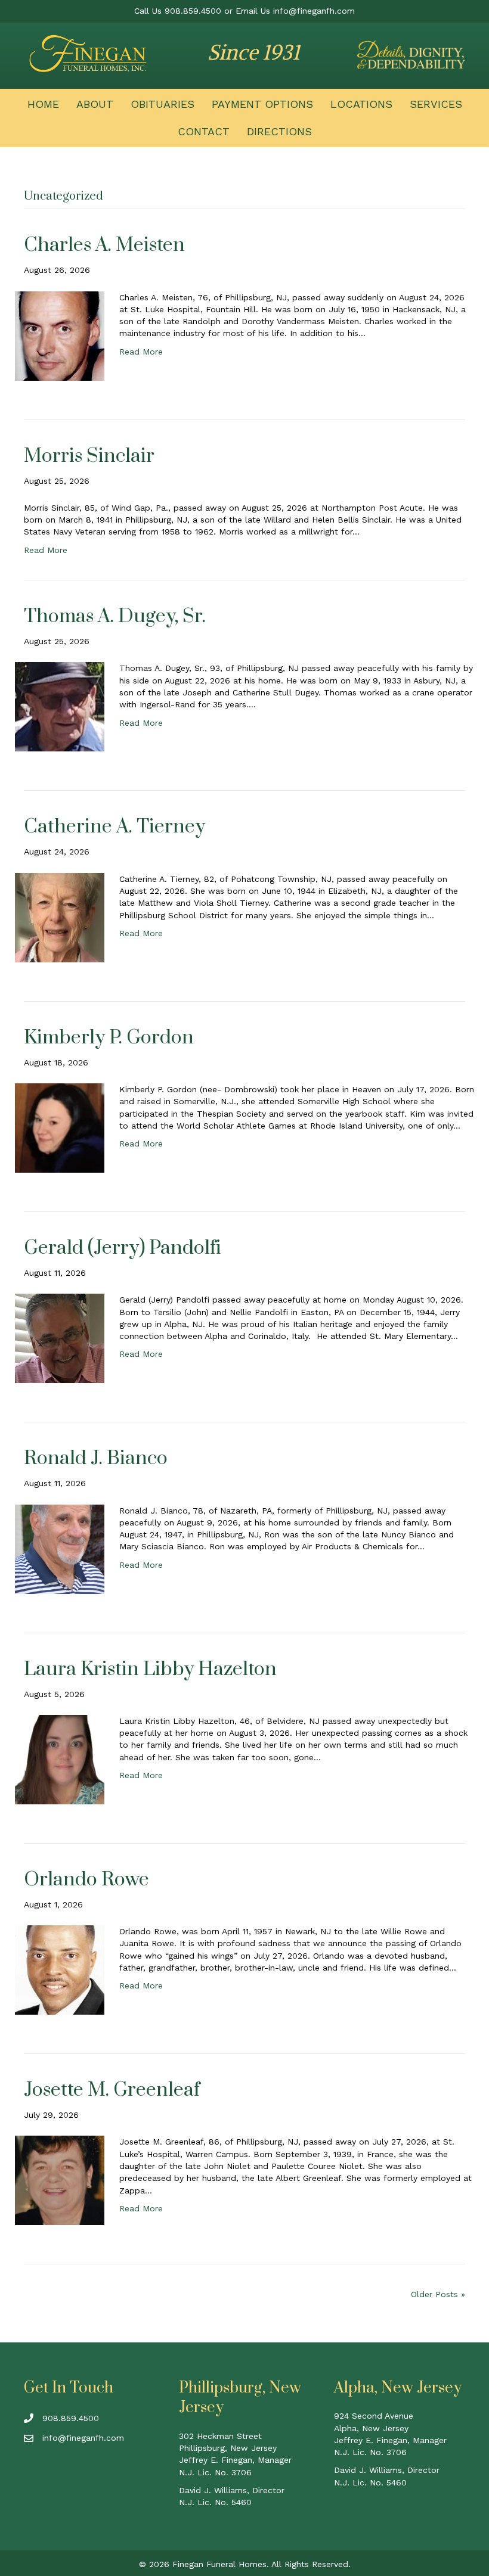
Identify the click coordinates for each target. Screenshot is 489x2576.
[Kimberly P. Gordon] (60, 1127)
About (95, 104)
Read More (141, 352)
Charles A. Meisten (104, 245)
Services (436, 104)
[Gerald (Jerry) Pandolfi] (60, 1338)
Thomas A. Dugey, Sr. (115, 616)
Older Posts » (438, 2294)
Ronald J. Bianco (96, 1458)
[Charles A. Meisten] (60, 335)
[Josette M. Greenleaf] (60, 2180)
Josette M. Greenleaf (112, 2090)
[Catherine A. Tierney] (60, 916)
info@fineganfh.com (314, 11)
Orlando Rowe (86, 1880)
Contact (204, 131)
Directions (279, 131)
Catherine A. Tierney (114, 827)
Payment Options (262, 104)
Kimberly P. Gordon (109, 1038)
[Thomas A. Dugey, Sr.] (60, 706)
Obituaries (163, 104)
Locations (361, 104)
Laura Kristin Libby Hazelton (150, 1669)
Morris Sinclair (89, 456)
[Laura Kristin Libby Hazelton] (60, 1758)
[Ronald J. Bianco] (60, 1548)
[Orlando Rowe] (60, 1969)
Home (43, 104)
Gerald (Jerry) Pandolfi (123, 1248)
